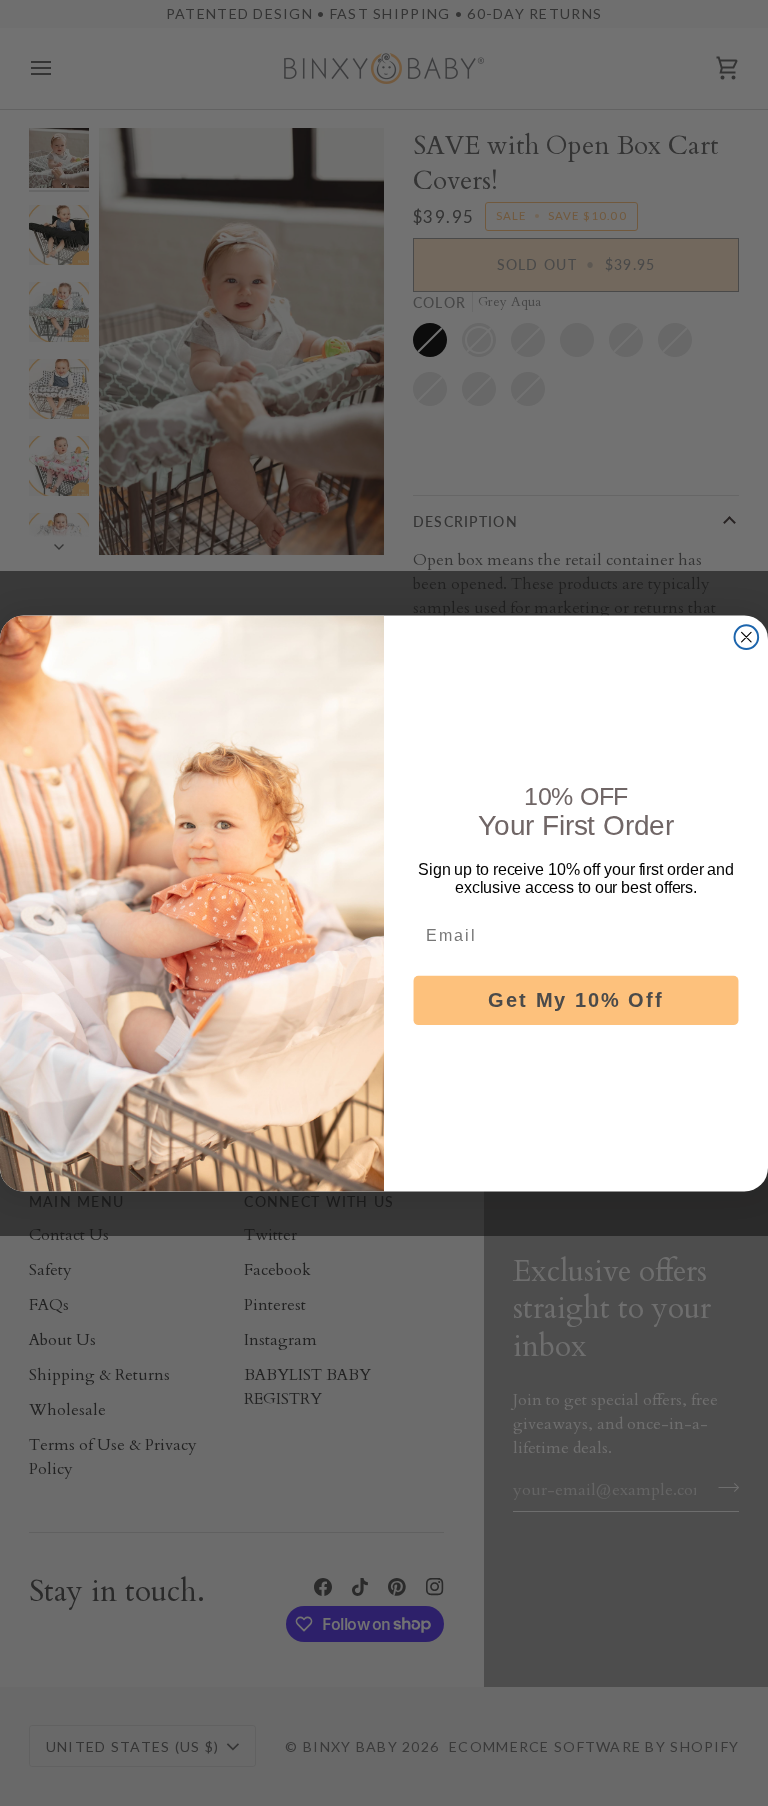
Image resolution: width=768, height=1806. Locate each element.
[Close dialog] (747, 637)
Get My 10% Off (575, 1000)
